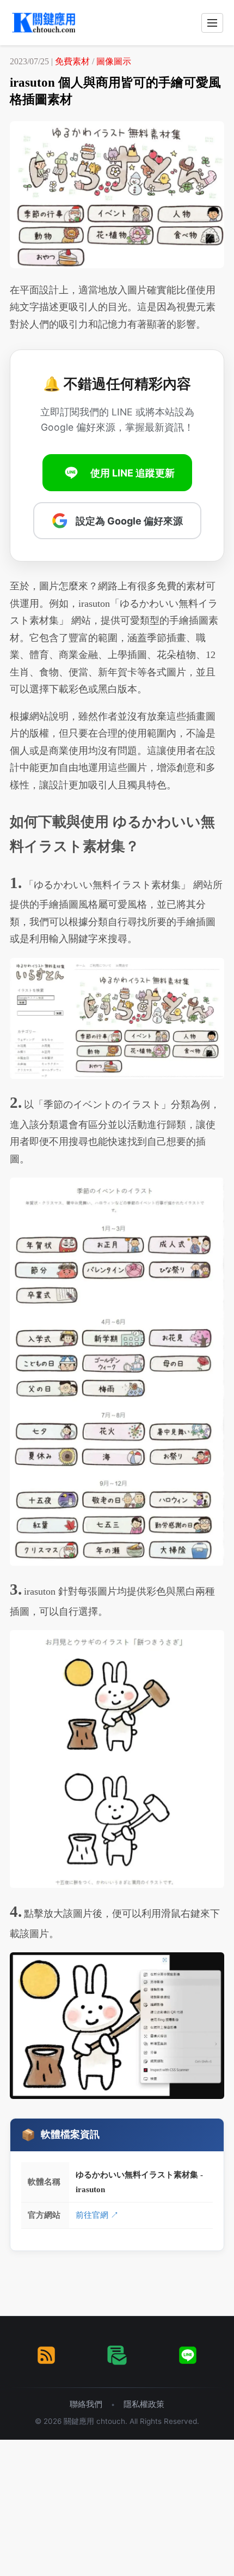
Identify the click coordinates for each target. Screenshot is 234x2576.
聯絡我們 (86, 2404)
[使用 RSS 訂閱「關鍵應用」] (46, 2355)
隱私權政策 (144, 2404)
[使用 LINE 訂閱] (188, 2355)
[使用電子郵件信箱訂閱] (117, 2355)
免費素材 (72, 61)
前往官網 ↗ (97, 2215)
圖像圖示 (114, 61)
